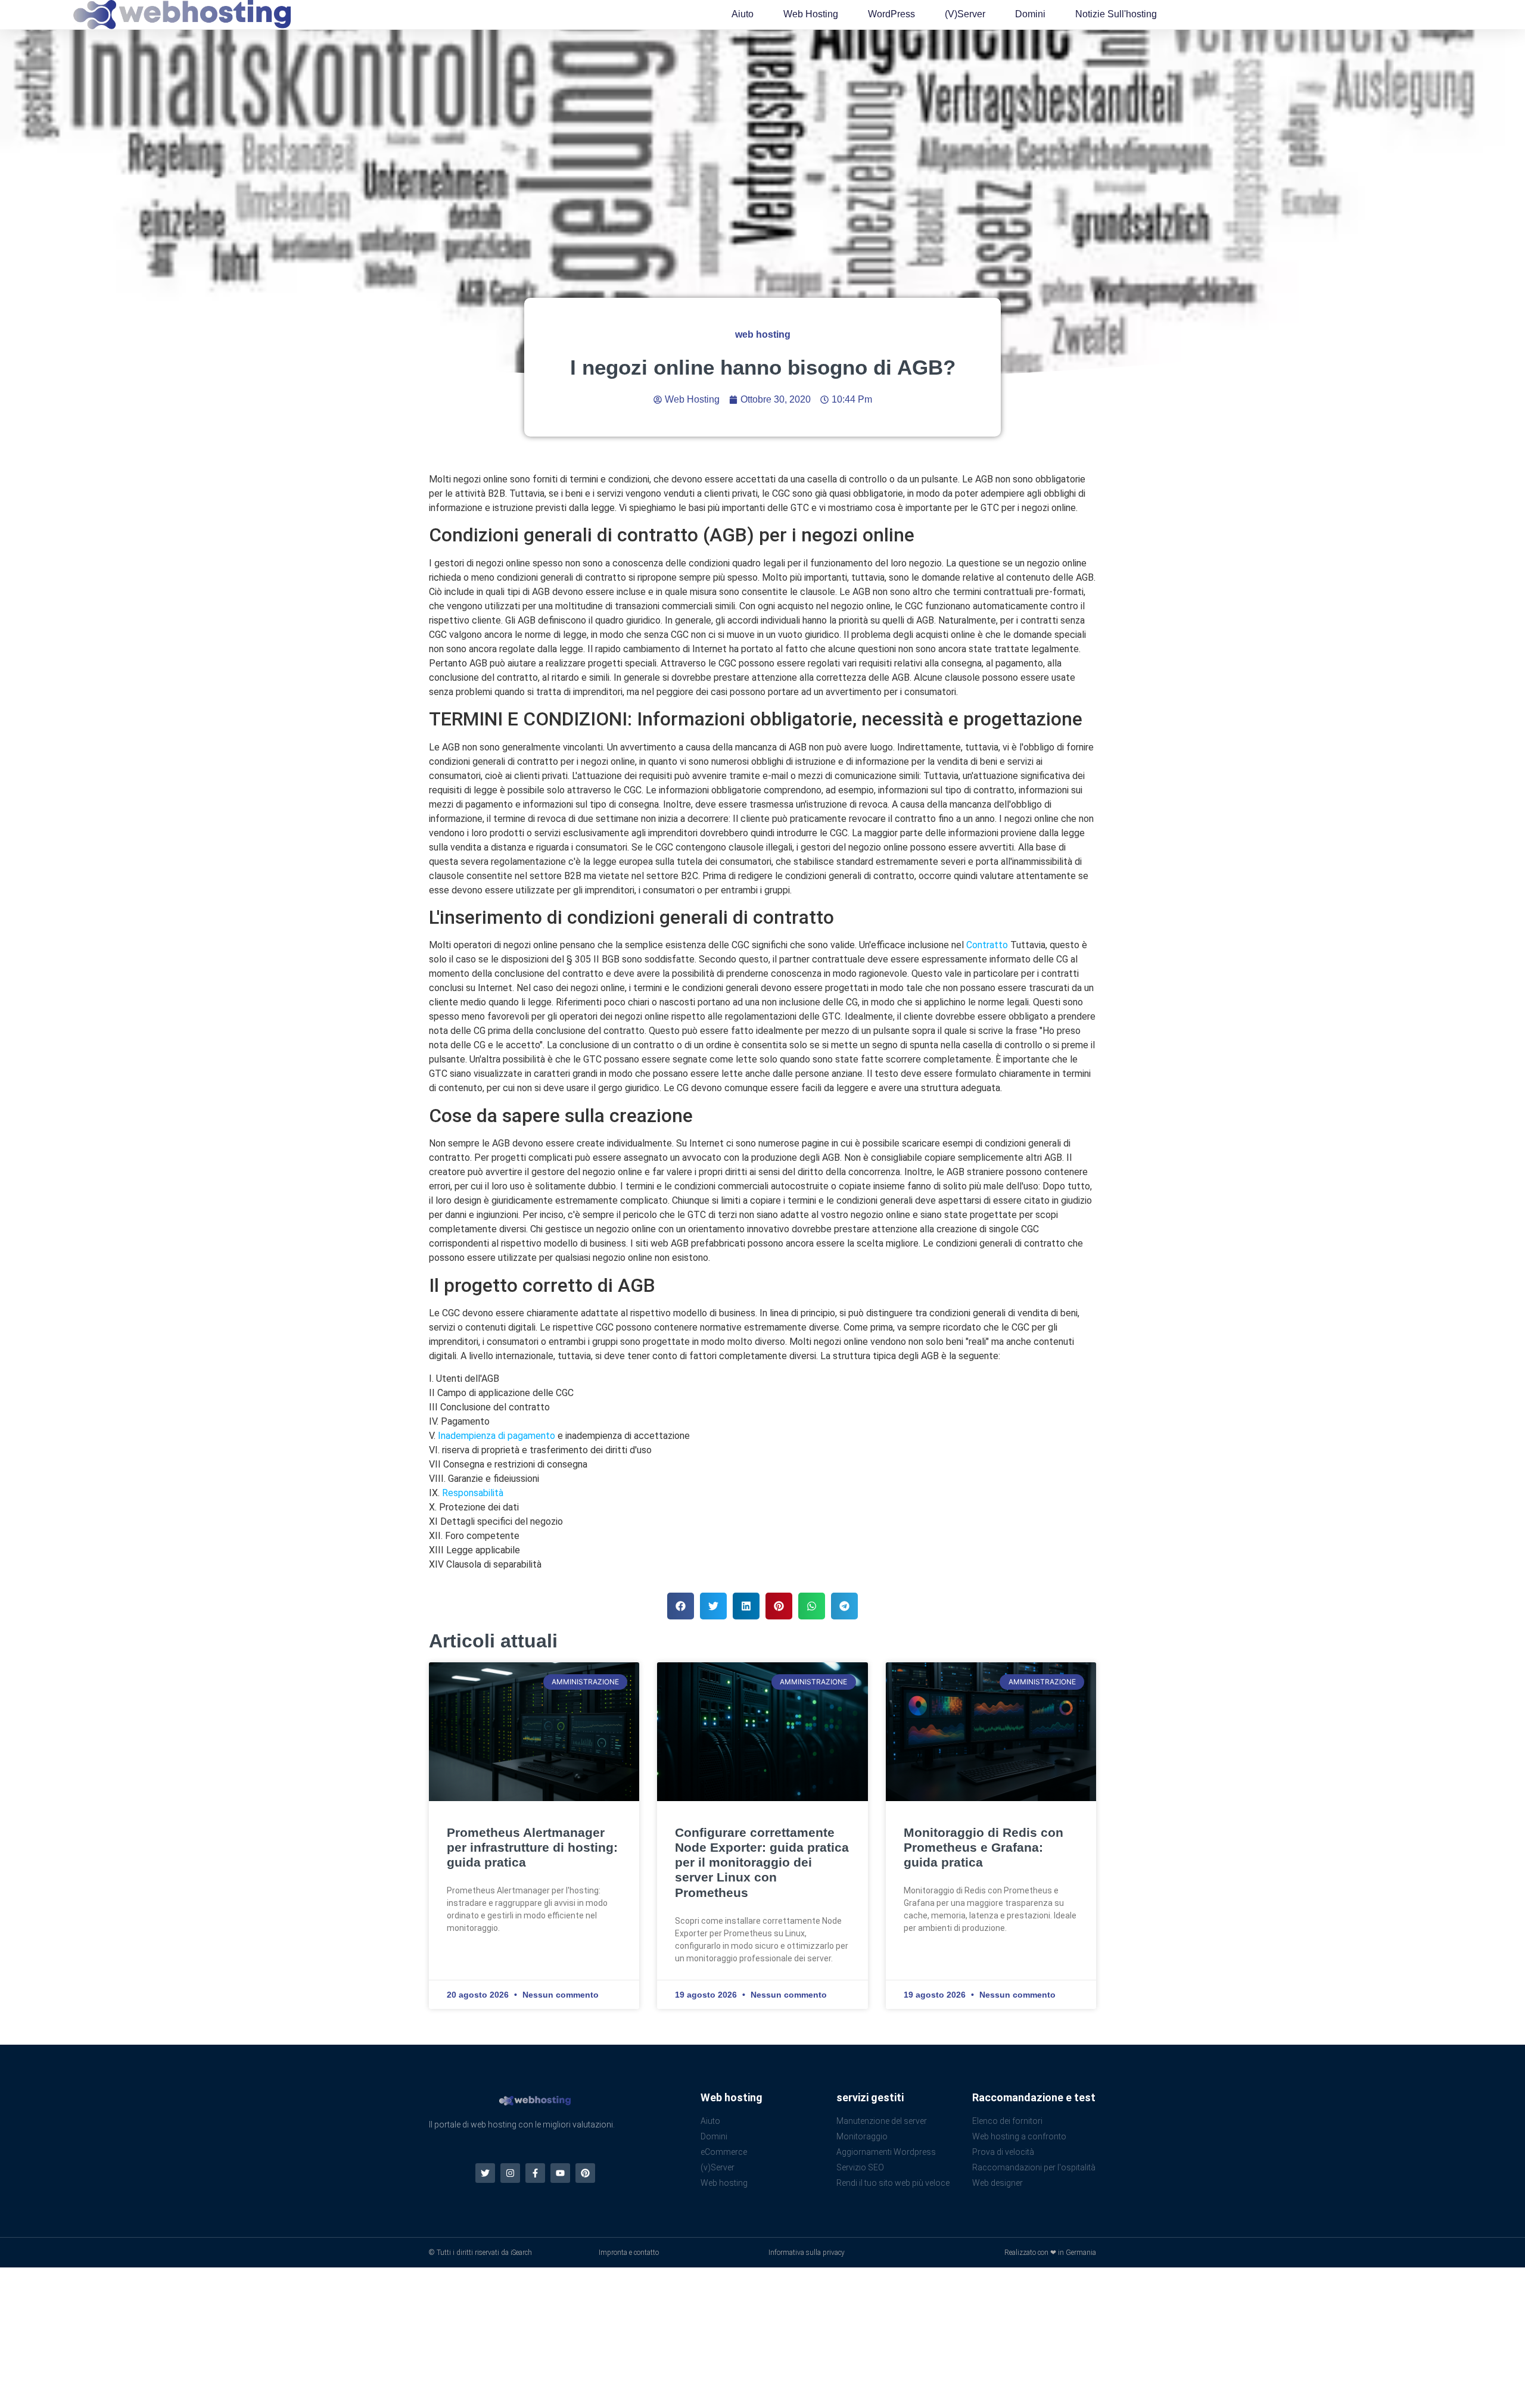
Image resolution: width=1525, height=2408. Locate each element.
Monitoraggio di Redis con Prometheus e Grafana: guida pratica (984, 1847)
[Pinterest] (585, 2173)
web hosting (763, 334)
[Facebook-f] (535, 2173)
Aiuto (743, 14)
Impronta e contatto (629, 2253)
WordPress (891, 14)
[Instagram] (510, 2173)
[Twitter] (485, 2173)
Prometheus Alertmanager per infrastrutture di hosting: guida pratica (532, 1847)
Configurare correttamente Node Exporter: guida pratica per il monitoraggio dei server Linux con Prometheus (762, 1862)
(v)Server (965, 14)
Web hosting (811, 14)
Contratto (987, 945)
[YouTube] (560, 2173)
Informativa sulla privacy (807, 2253)
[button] (681, 1606)
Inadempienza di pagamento (497, 1436)
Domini (1030, 14)
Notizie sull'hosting (1116, 14)
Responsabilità (473, 1493)
